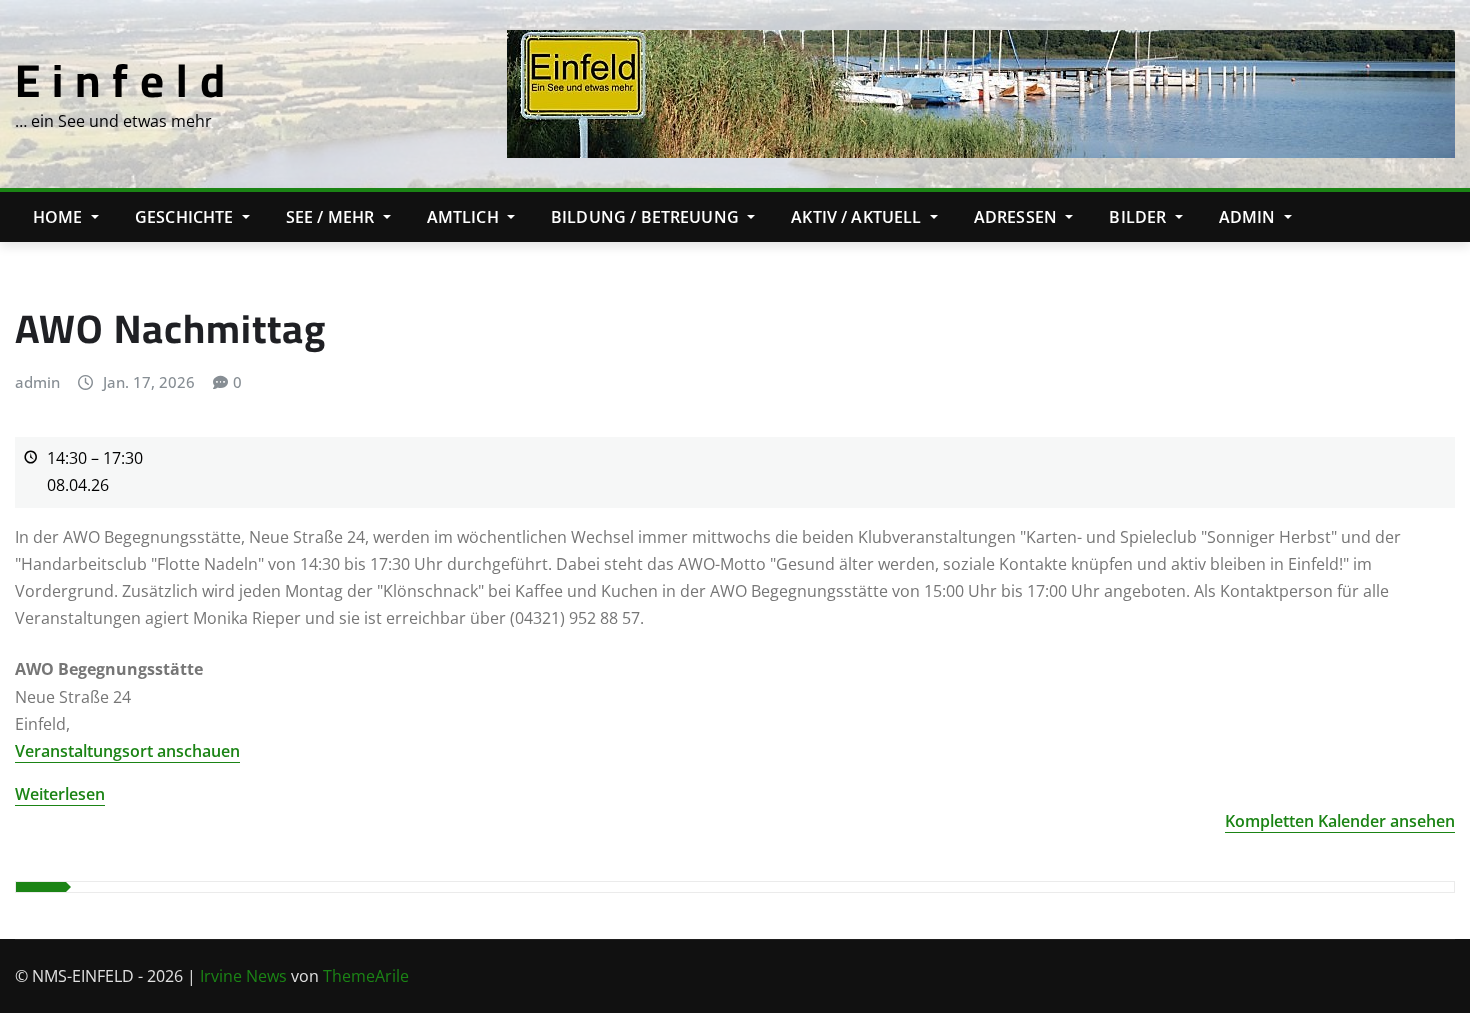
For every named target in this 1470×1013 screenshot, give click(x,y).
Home (60, 217)
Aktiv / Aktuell (858, 217)
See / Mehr (332, 217)
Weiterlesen (60, 794)
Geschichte (186, 217)
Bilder (1139, 217)
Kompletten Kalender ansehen (1340, 821)
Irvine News (243, 976)
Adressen (1017, 217)
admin (37, 382)
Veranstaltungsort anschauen (127, 751)
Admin (1249, 217)
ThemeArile (366, 976)
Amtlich (465, 217)
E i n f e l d (120, 80)
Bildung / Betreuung (647, 217)
